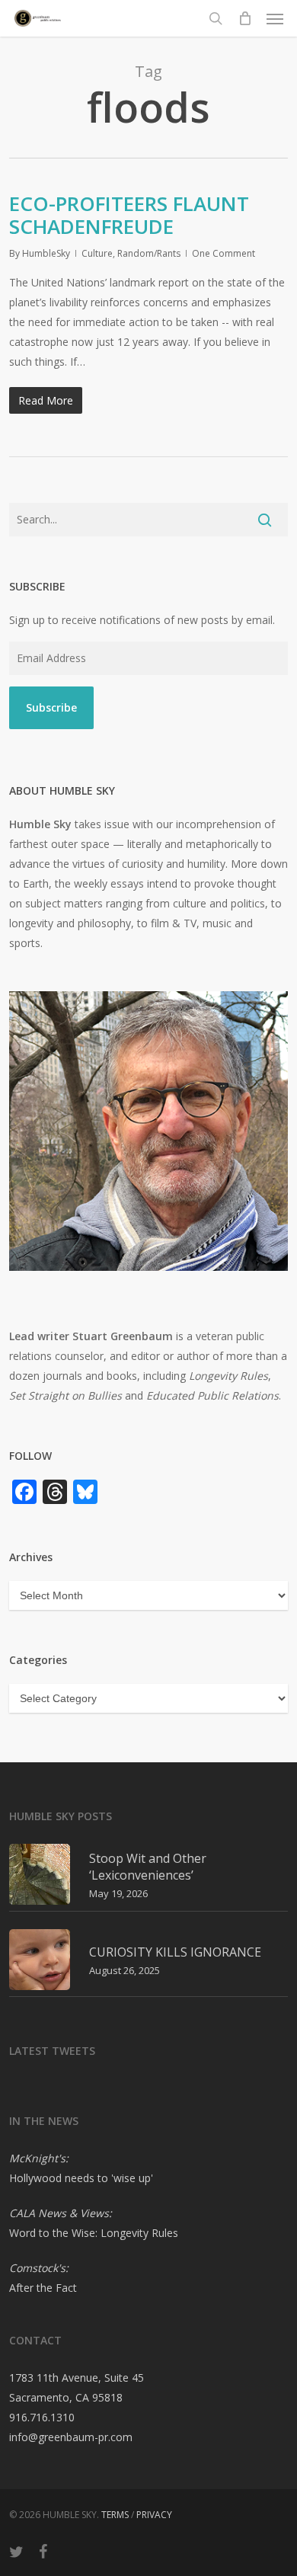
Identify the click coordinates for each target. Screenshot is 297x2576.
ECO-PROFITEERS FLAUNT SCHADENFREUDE (129, 215)
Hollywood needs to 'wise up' (81, 2178)
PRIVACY (154, 2515)
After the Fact (43, 2288)
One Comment (224, 253)
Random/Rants (149, 253)
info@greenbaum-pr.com (71, 2437)
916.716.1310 (42, 2417)
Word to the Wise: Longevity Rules (94, 2233)
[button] (275, 18)
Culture (97, 253)
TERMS (115, 2515)
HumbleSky (46, 253)
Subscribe (51, 707)
